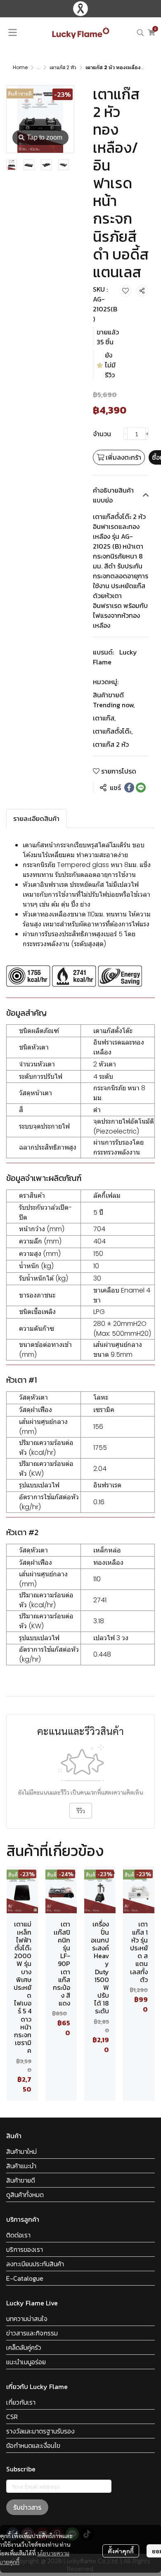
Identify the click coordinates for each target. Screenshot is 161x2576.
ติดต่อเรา (18, 2235)
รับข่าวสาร (27, 2507)
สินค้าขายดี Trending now (114, 700)
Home (20, 67)
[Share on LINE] (141, 788)
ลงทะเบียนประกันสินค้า (35, 2264)
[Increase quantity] (147, 434)
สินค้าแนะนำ (21, 2166)
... (39, 67)
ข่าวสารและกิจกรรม (32, 2333)
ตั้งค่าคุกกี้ (121, 2551)
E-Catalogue (25, 2278)
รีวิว (81, 1811)
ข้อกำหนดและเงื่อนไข (33, 2445)
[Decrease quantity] (125, 434)
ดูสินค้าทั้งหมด (25, 2195)
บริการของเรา (25, 2249)
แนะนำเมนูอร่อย (26, 2362)
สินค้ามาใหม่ (21, 2151)
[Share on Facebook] (129, 788)
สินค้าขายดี (21, 2180)
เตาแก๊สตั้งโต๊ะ (113, 731)
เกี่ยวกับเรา (21, 2402)
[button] (140, 33)
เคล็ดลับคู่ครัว (24, 2347)
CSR (12, 2417)
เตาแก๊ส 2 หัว (63, 67)
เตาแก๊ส (104, 718)
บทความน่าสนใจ (27, 2319)
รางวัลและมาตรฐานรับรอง (40, 2431)
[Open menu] (12, 33)
